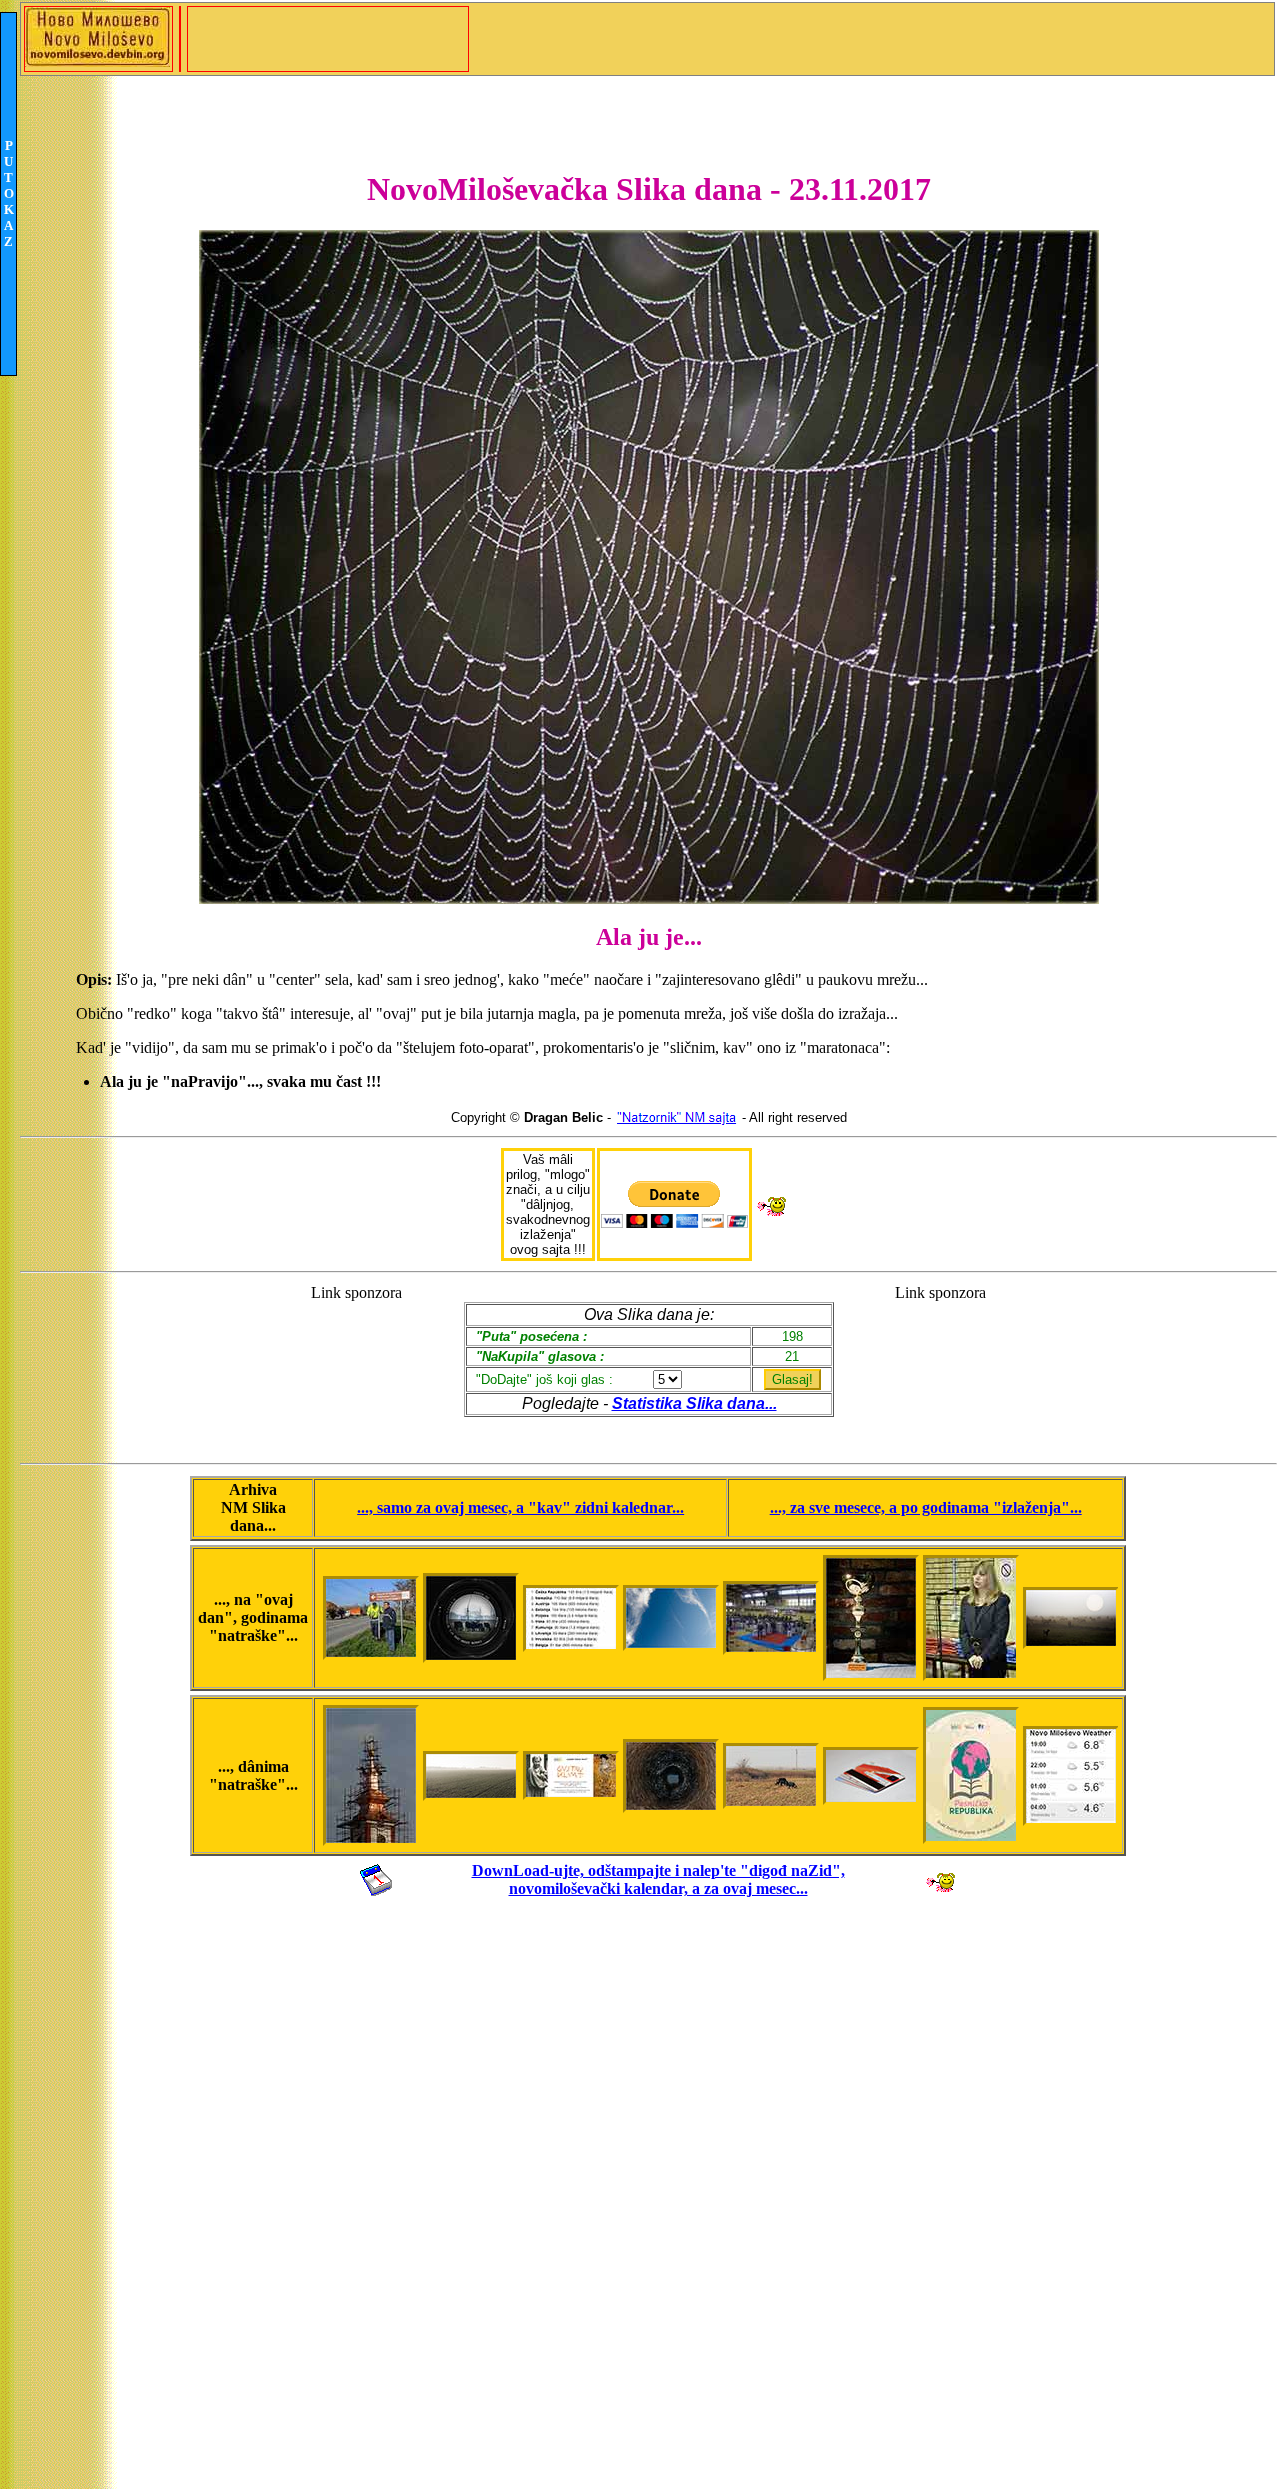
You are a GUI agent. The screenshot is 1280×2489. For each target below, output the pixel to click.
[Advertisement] (356, 1364)
